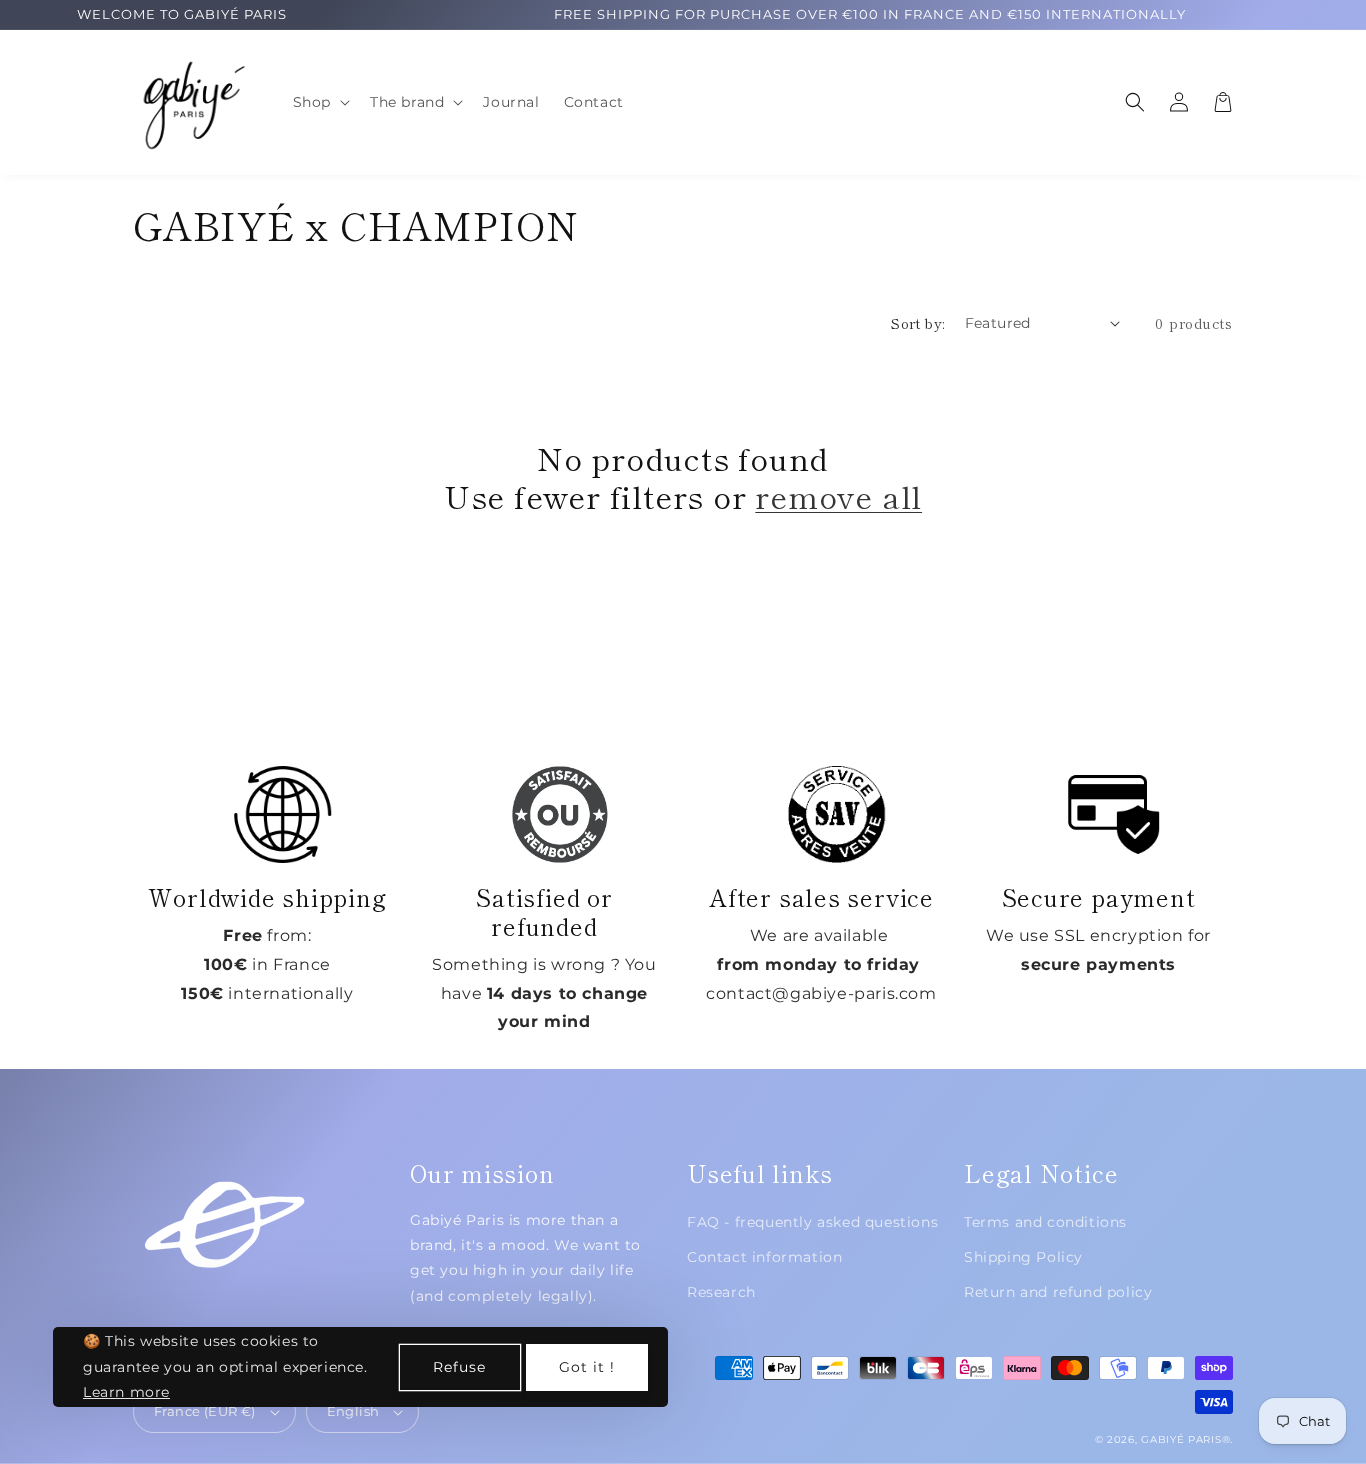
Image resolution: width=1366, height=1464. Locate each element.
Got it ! (587, 1367)
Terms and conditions (1045, 1222)
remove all (838, 496)
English (353, 1411)
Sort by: (917, 323)
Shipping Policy (1023, 1257)
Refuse (459, 1367)
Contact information (764, 1257)
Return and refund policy (1058, 1292)
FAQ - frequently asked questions (812, 1222)
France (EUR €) (205, 1411)
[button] (319, 102)
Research (721, 1292)
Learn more (126, 1392)
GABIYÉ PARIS (1181, 1439)
